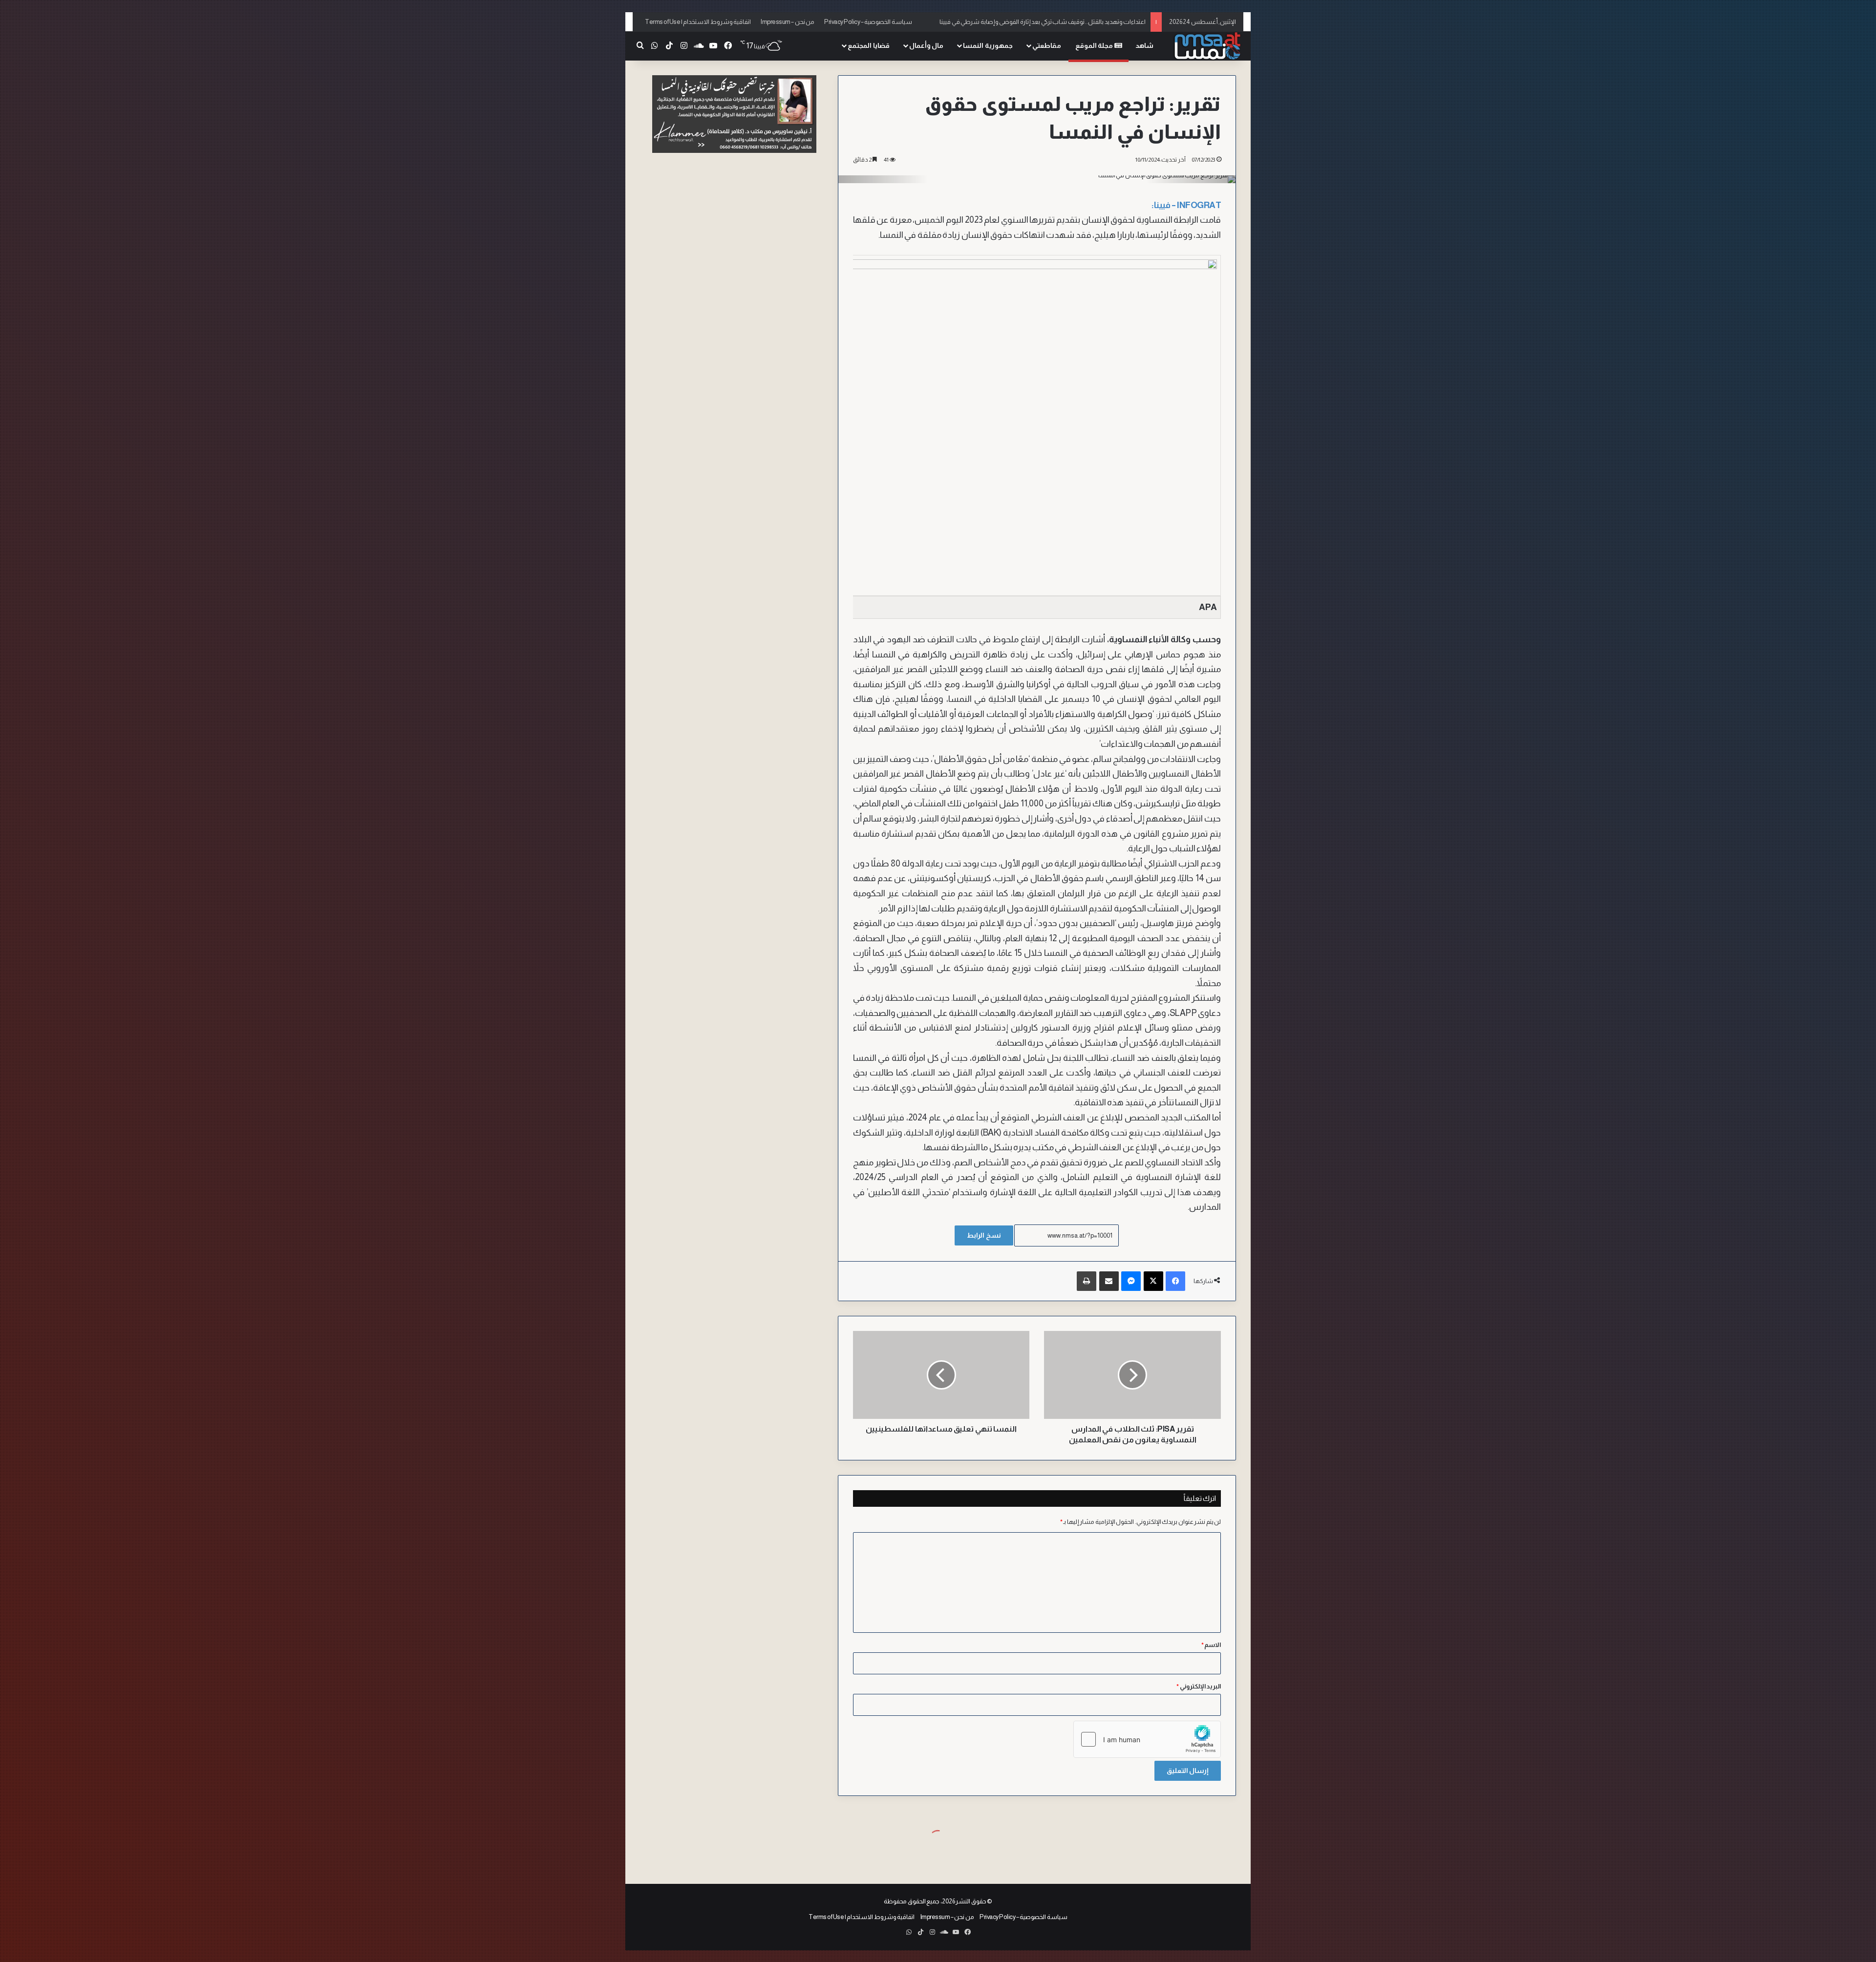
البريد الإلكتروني (1199, 1686)
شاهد (1144, 45)
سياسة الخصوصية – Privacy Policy (868, 22)
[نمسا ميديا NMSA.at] (1207, 46)
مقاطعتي (1047, 45)
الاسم (1211, 1645)
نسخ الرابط (984, 1235)
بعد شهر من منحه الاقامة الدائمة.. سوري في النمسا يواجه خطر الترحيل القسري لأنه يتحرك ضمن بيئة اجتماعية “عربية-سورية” (990, 22)
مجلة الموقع (1095, 45)
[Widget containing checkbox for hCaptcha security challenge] (1147, 1739)
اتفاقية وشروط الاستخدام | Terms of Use (698, 22)
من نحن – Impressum (788, 22)
